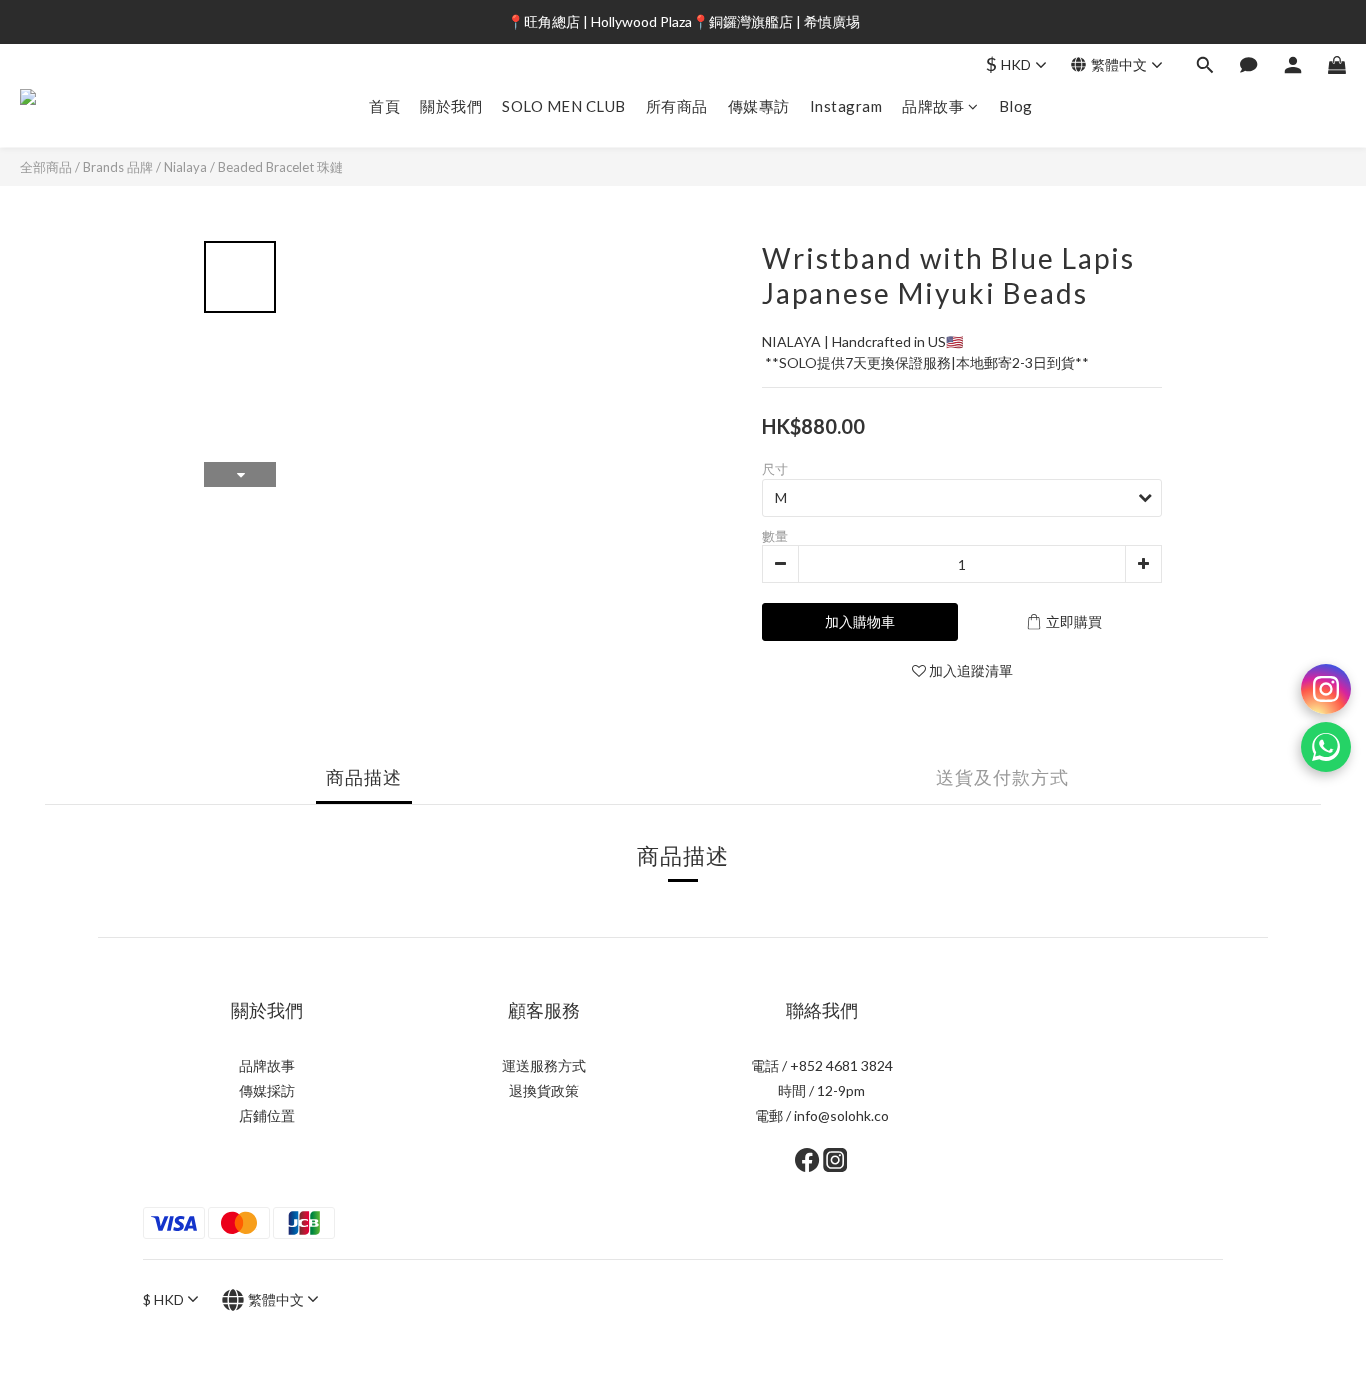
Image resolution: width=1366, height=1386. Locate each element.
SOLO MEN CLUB (564, 106)
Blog (1016, 106)
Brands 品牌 (118, 167)
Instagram (846, 106)
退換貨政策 (544, 1090)
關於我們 (451, 106)
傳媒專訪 (759, 106)
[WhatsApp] (1326, 747)
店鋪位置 (267, 1115)
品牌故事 (933, 106)
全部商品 (46, 167)
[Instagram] (1326, 689)
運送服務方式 (544, 1065)
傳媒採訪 (267, 1090)
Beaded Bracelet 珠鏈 (280, 167)
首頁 (384, 106)
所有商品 (677, 106)
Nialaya (185, 167)
